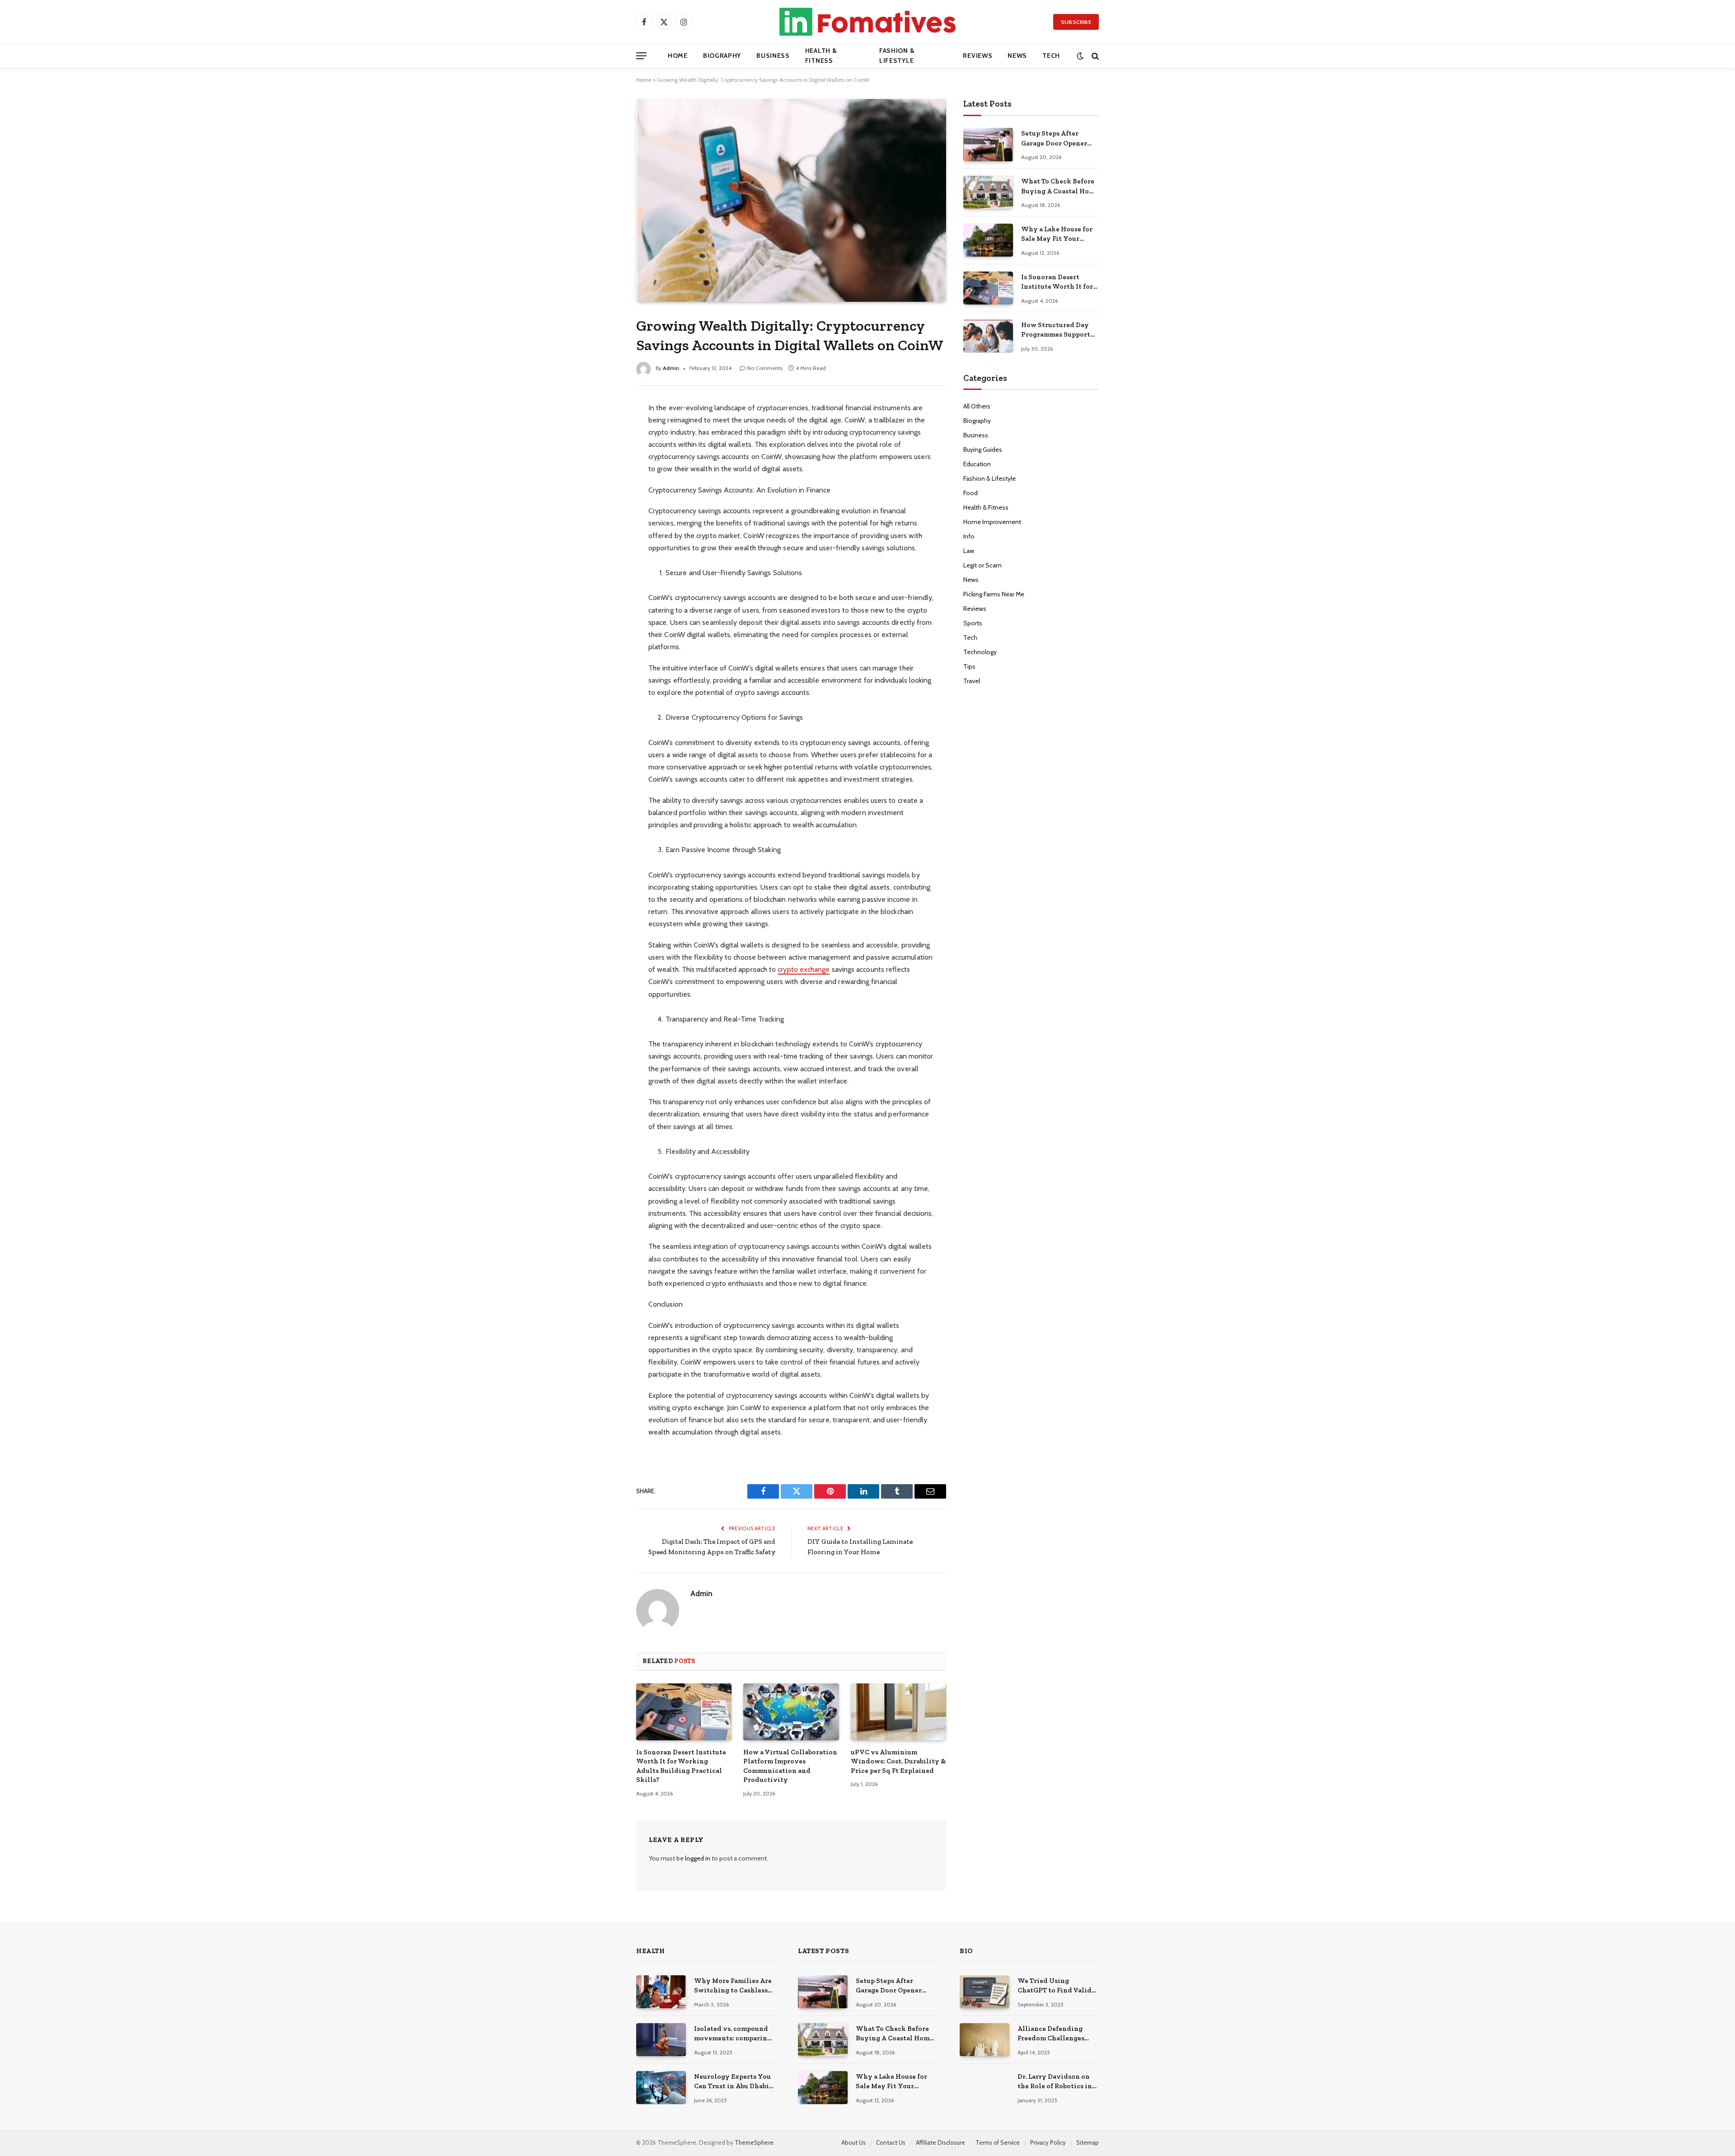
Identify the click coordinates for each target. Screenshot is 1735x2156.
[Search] (1094, 56)
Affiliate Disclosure (940, 2142)
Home (678, 56)
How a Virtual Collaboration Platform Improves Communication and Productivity (790, 1766)
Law (969, 551)
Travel (972, 681)
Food (971, 493)
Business (773, 56)
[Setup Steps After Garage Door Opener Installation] (988, 144)
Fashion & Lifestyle (897, 56)
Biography (722, 56)
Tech (1051, 56)
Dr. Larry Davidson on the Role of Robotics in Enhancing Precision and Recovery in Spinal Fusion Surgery (1056, 2082)
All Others (977, 406)
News (1017, 56)
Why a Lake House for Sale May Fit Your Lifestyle (1057, 234)
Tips (969, 666)
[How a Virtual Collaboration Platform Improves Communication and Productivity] (791, 1712)
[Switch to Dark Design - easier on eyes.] (1080, 56)
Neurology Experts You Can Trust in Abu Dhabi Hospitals (732, 2082)
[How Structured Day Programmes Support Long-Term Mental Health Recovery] (988, 336)
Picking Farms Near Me (994, 594)
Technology (980, 652)
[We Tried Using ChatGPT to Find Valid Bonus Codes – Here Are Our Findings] (985, 1992)
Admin (671, 368)
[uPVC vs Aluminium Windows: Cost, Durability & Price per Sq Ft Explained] (898, 1712)
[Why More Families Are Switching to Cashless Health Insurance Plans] (661, 1992)
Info (969, 536)
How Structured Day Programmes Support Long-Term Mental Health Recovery (1056, 330)
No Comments (765, 368)
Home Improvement (992, 522)
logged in (698, 1858)
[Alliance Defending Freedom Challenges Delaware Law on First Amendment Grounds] (985, 2040)
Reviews (978, 56)
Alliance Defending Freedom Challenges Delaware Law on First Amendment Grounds (1054, 2034)
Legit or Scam (982, 565)
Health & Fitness (821, 56)
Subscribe (1076, 22)
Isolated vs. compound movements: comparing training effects (733, 2034)
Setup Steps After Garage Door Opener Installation (1054, 139)
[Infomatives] (867, 22)
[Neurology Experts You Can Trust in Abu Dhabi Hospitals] (661, 2088)
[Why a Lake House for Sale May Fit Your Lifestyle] (988, 240)
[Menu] (641, 56)
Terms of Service (998, 2142)
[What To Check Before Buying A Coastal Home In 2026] (988, 192)
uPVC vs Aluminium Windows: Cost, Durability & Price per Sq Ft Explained (898, 1761)
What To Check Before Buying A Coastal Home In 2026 (1060, 187)
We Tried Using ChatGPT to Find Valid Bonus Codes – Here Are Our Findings (1056, 1986)
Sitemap (1088, 2142)
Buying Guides (983, 450)
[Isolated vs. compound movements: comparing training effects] (661, 2040)
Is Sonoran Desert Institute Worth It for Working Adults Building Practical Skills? (681, 1766)
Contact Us (891, 2142)
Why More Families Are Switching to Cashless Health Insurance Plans (733, 1986)
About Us (853, 2142)
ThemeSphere (754, 2142)
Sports (973, 623)
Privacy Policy (1048, 2142)
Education (977, 464)
